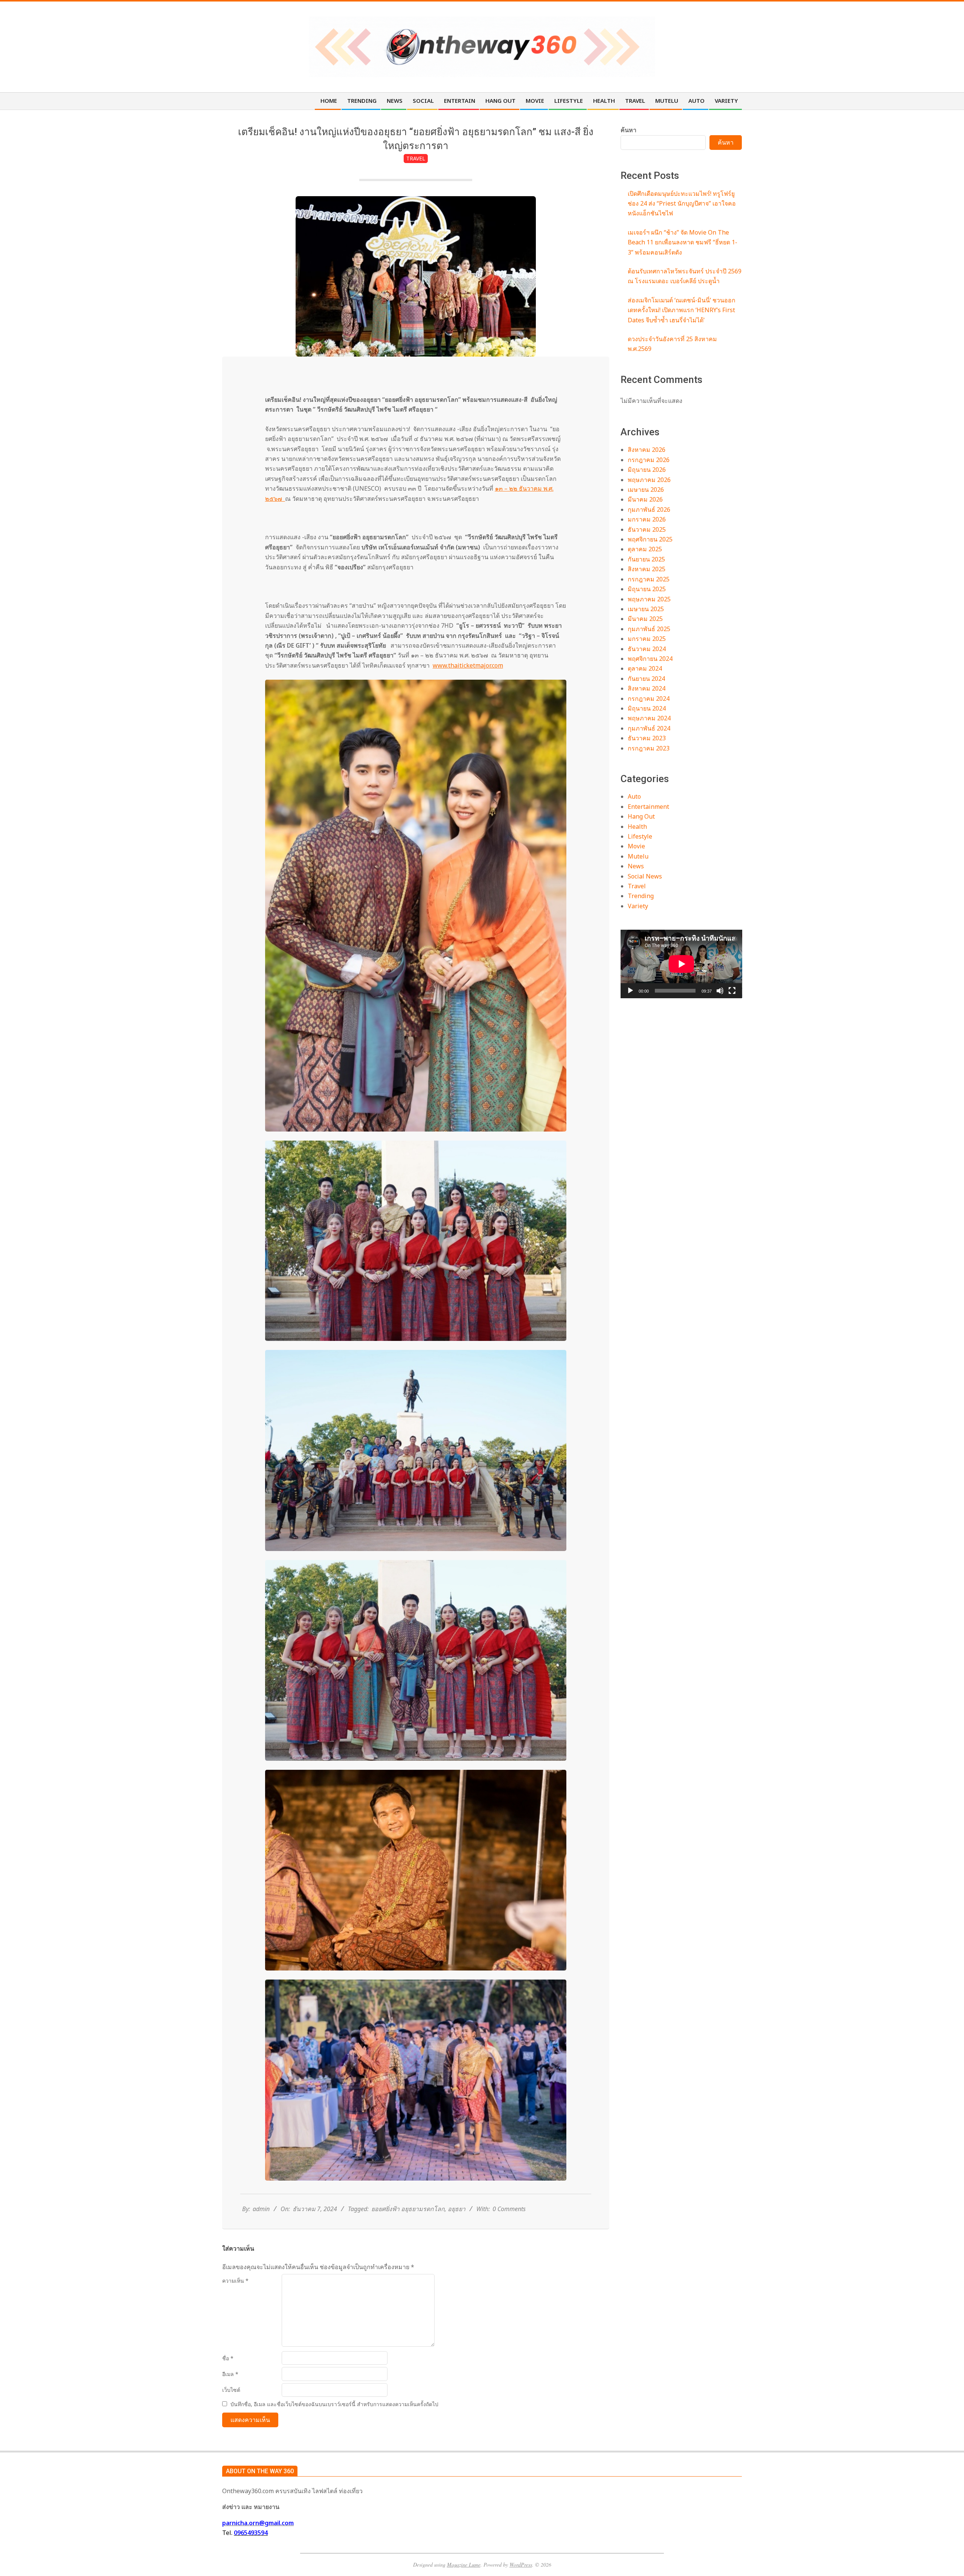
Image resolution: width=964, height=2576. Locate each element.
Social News (645, 876)
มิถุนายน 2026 (647, 470)
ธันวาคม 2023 (647, 738)
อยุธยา (457, 2209)
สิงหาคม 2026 (647, 450)
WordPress (521, 2565)
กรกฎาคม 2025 (649, 579)
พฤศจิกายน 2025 (650, 539)
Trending (641, 896)
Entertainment (648, 807)
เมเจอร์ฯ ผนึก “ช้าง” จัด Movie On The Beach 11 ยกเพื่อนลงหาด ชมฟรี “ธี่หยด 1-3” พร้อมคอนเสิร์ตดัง (683, 242)
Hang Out (641, 816)
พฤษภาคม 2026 (649, 480)
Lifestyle (640, 836)
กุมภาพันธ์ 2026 (649, 509)
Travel (416, 158)
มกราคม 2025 (647, 639)
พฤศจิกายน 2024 (650, 659)
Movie (636, 846)
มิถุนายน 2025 (647, 589)
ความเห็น (235, 2281)
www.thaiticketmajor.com (468, 665)
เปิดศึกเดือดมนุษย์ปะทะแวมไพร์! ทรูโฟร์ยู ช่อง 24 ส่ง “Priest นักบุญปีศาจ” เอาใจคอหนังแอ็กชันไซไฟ (682, 204)
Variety (638, 906)
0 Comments (509, 2209)
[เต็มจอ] (732, 991)
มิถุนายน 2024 (647, 708)
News (636, 866)
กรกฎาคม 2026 (649, 460)
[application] (681, 964)
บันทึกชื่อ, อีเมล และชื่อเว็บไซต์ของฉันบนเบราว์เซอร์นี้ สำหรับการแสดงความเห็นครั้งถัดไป (334, 2404)
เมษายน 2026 (646, 490)
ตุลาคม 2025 (645, 549)
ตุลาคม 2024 (645, 668)
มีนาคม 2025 (645, 619)
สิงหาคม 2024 (647, 688)
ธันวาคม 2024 (647, 649)
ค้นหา (628, 130)
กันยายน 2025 (646, 559)
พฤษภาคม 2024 (649, 718)
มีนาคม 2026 (645, 499)
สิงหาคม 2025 (647, 569)
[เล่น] (630, 991)
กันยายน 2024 (646, 679)
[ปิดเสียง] (720, 991)
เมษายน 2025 (646, 609)
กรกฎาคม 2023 (649, 748)
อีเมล (230, 2374)
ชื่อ (228, 2358)
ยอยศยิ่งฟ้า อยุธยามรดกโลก (408, 2209)
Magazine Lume (464, 2565)
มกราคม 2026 (647, 519)
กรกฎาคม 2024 (649, 699)
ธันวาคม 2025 (647, 529)
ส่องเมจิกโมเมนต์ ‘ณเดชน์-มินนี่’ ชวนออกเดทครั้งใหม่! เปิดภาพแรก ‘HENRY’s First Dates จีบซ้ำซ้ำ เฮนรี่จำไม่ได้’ (682, 310)
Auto (634, 796)
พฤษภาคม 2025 (649, 599)
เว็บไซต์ (231, 2390)
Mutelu (638, 856)
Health (637, 827)
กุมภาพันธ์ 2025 (649, 629)
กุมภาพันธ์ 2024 (649, 728)
